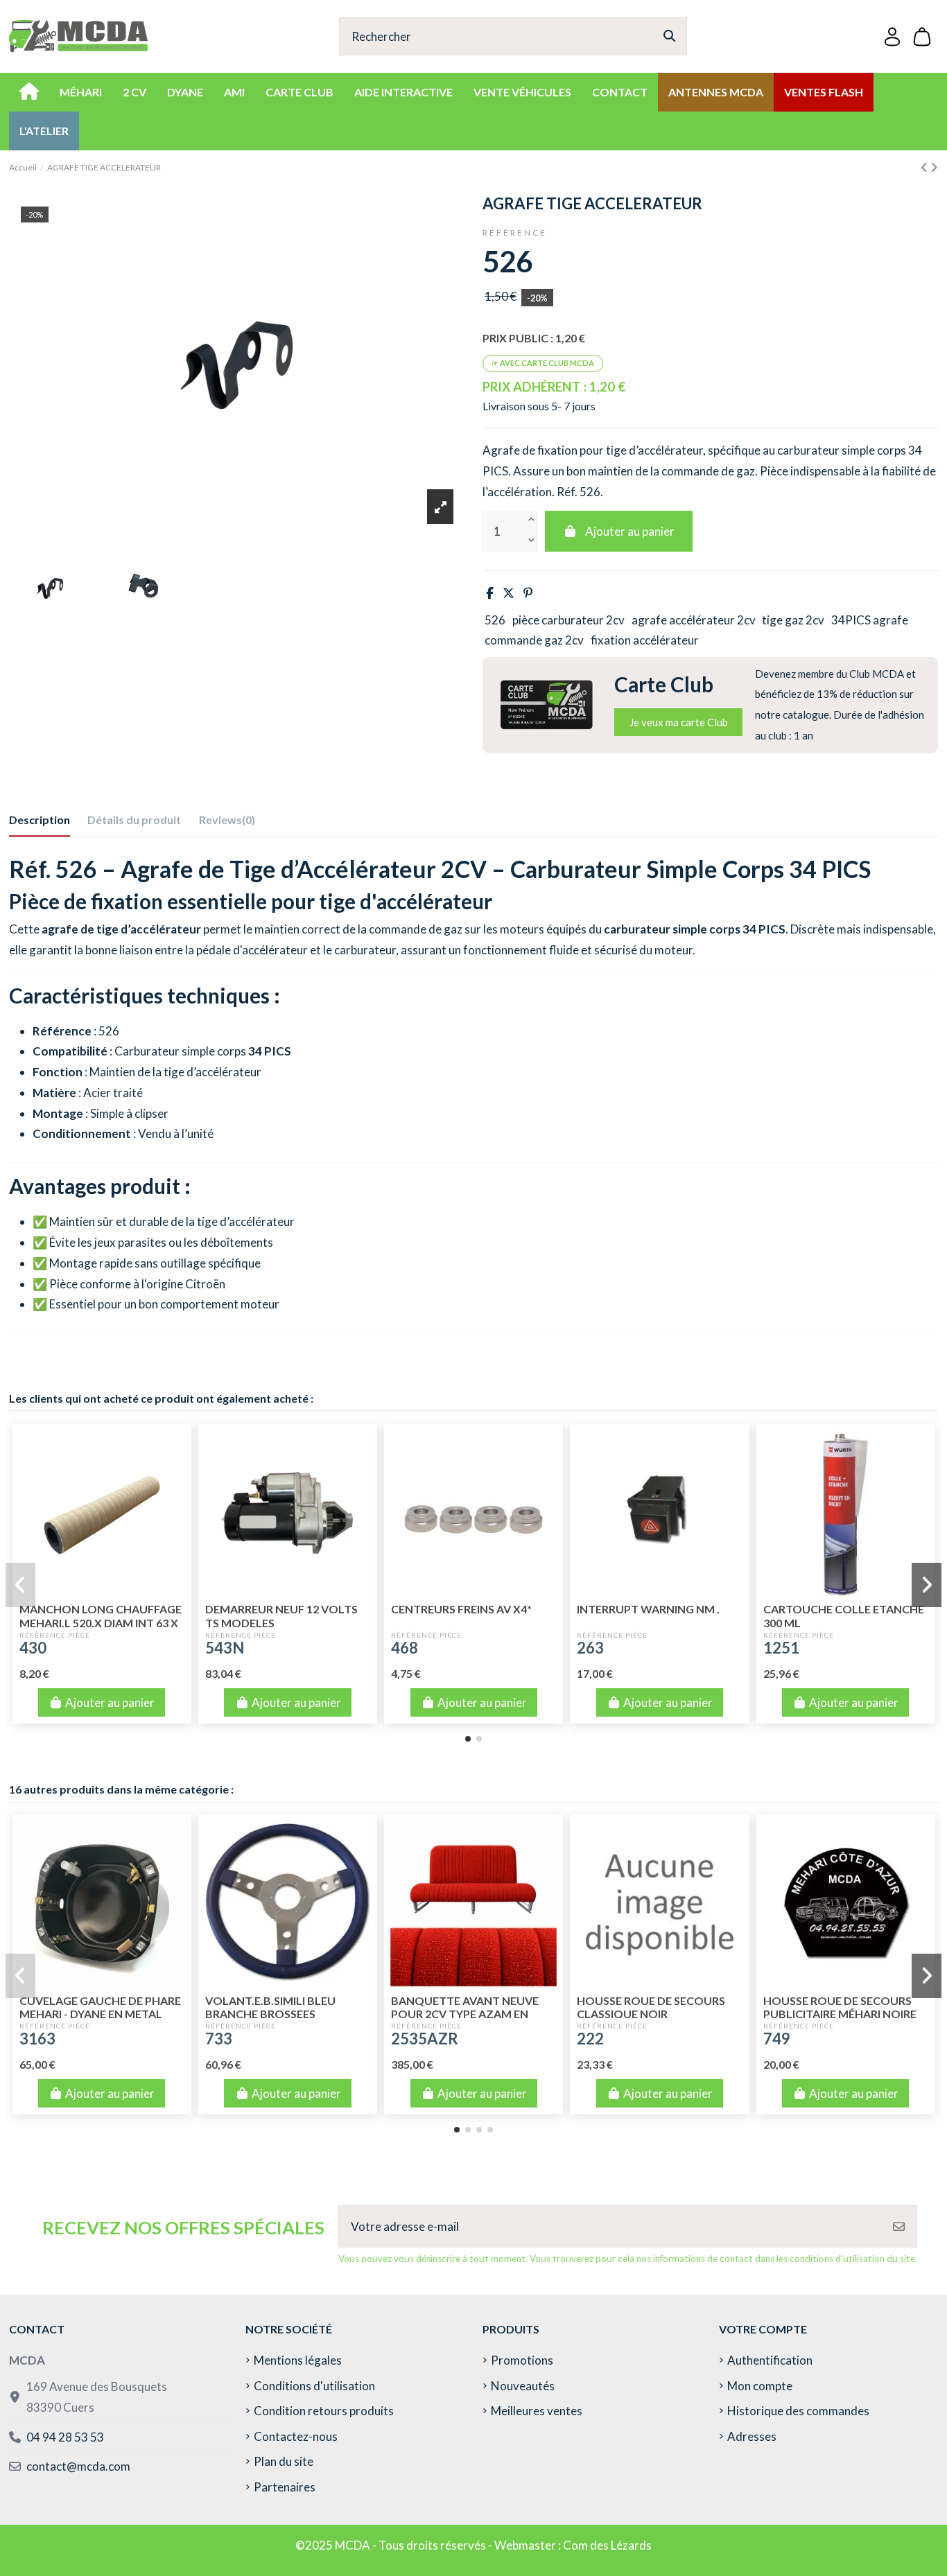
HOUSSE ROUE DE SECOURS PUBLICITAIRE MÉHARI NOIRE (840, 2007)
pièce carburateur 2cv (568, 620)
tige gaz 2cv (793, 620)
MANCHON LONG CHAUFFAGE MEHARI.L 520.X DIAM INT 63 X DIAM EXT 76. (101, 1622)
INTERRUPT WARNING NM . (648, 1609)
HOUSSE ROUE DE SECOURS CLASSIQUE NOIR (651, 2007)
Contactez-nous (296, 2436)
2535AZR (425, 2039)
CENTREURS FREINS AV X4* (461, 1609)
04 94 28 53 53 (65, 2437)
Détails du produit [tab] (134, 820)
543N (225, 1648)
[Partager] (490, 593)
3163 (37, 2039)
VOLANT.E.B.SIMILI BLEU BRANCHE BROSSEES (270, 2007)
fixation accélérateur (645, 640)
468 (405, 1648)
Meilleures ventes (537, 2411)
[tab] (227, 823)
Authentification (770, 2360)
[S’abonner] (899, 2227)
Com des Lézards (607, 2545)
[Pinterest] (528, 593)
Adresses (752, 2436)
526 (495, 620)
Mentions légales (298, 2360)
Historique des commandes (798, 2411)
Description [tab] (40, 820)
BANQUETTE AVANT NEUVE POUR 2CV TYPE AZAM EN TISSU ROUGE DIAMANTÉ (465, 2014)
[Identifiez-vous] (892, 36)
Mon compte (760, 2386)
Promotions (522, 2360)
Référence (515, 233)
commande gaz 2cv (534, 640)
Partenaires (285, 2487)
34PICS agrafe (870, 620)
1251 (781, 1648)
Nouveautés (523, 2386)
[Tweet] (509, 593)
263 (590, 1648)
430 (33, 1648)
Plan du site (284, 2461)
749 (777, 2039)
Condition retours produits (324, 2411)
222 (590, 2039)
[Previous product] (926, 167)
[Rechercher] (669, 36)
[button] (468, 1739)
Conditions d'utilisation (314, 2386)
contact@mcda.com (78, 2466)
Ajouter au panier (630, 531)
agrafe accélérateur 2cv (694, 620)
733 (219, 2039)
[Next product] (934, 167)
